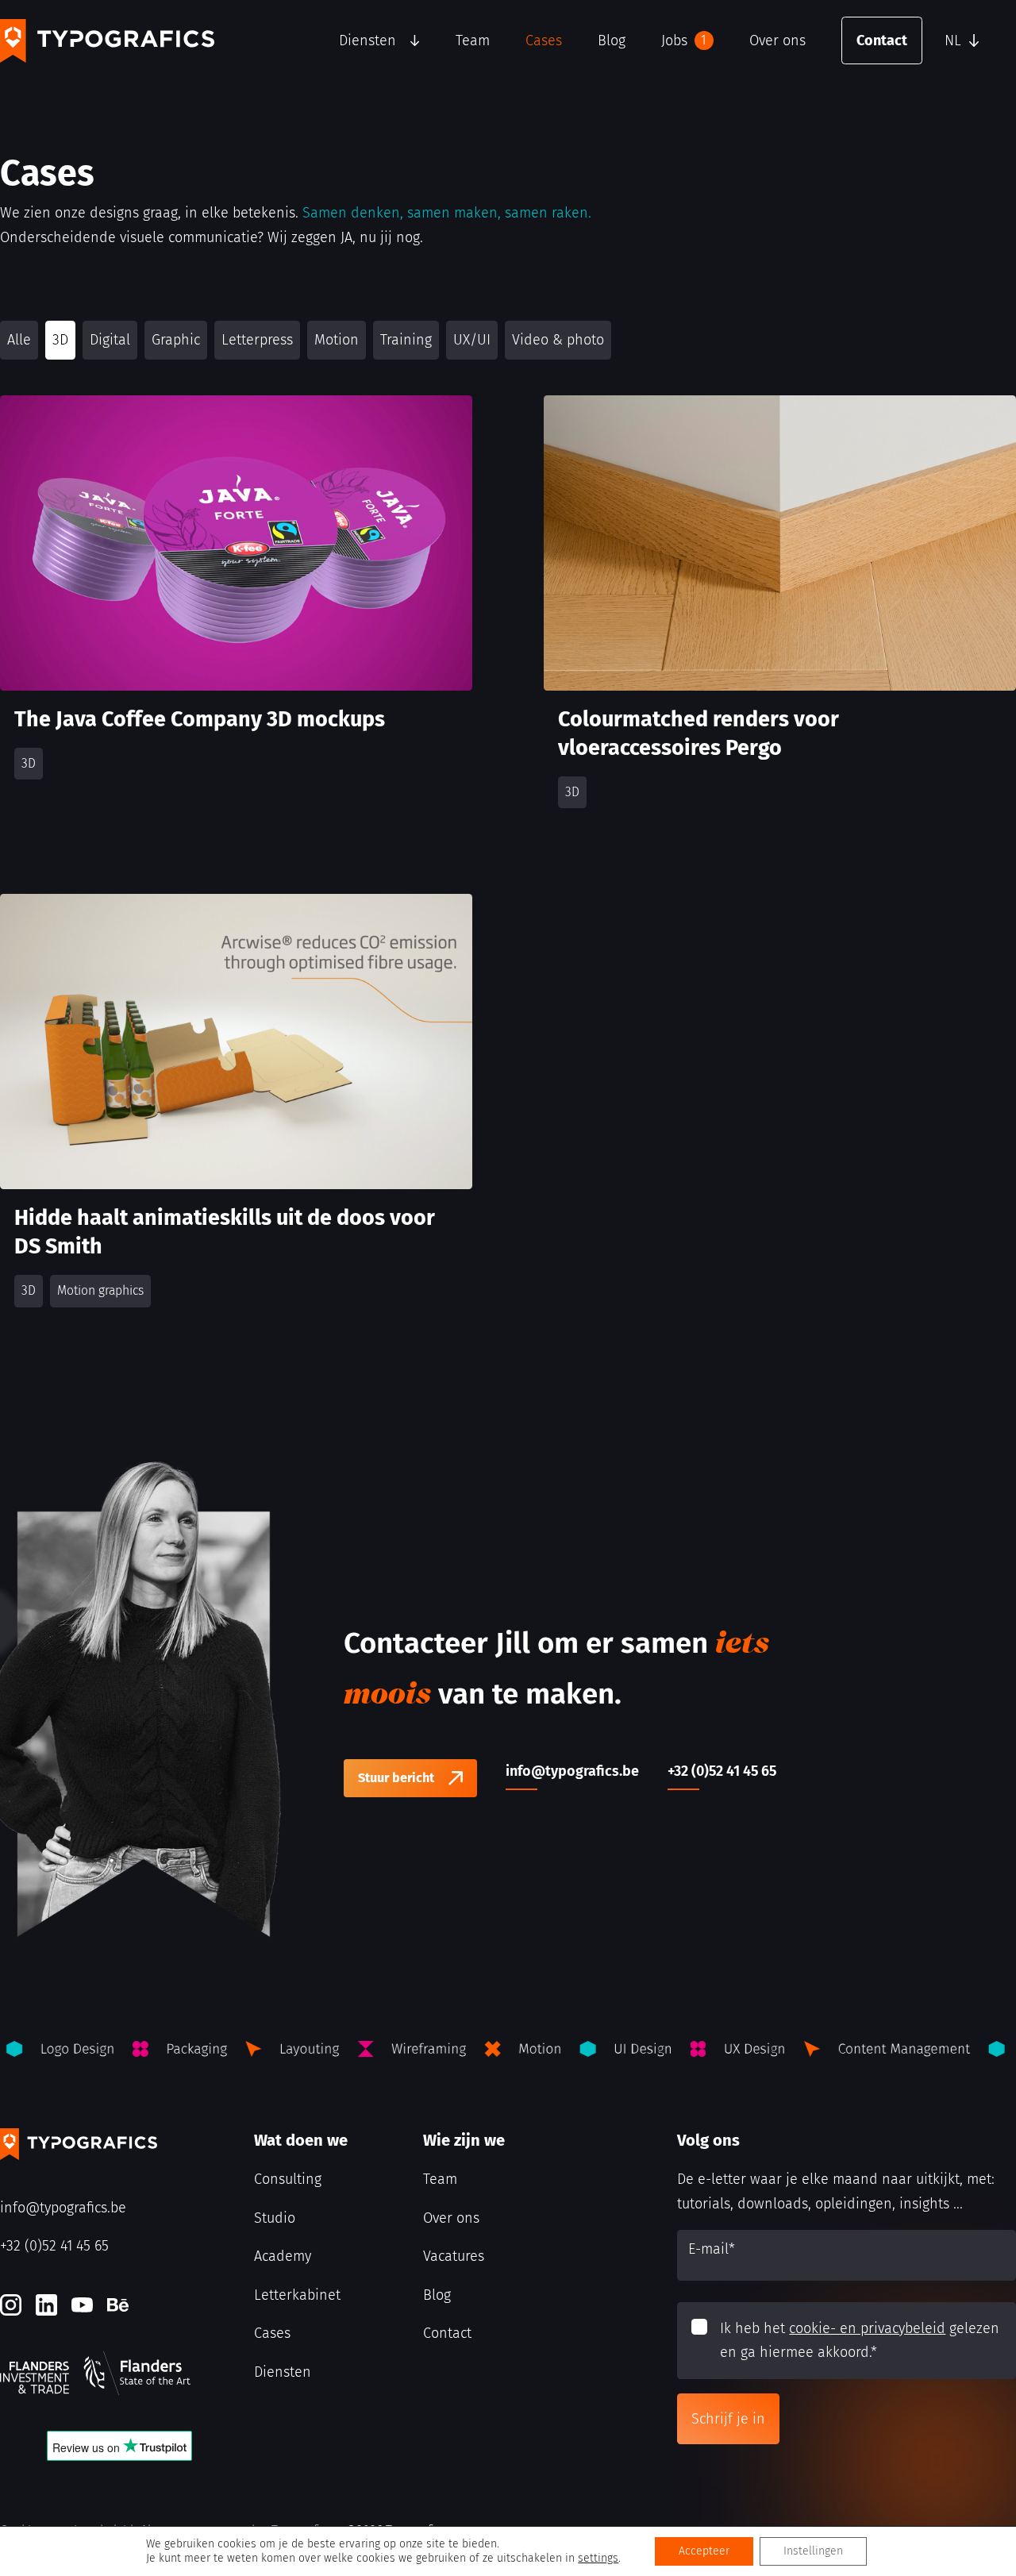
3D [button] (60, 340)
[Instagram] (11, 2305)
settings (598, 2558)
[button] (976, 40)
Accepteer (704, 2551)
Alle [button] (19, 340)
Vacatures (454, 2256)
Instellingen (813, 2551)
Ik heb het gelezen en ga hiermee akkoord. (860, 2341)
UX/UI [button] (472, 340)
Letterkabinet (297, 2295)
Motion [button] (337, 340)
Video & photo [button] (558, 340)
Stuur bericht (396, 1778)
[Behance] (118, 2305)
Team (473, 40)
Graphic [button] (176, 340)
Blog (612, 40)
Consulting (288, 2179)
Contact (882, 40)
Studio (275, 2218)
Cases (544, 40)
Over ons (777, 40)
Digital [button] (110, 340)
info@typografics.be (63, 2208)
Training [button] (406, 340)
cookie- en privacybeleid (867, 2328)
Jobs (684, 40)
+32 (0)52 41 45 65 (54, 2246)
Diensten (368, 40)
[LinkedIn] (46, 2305)
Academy (283, 2256)
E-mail (712, 2249)
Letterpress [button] (257, 340)
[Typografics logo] (107, 41)
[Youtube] (82, 2305)
